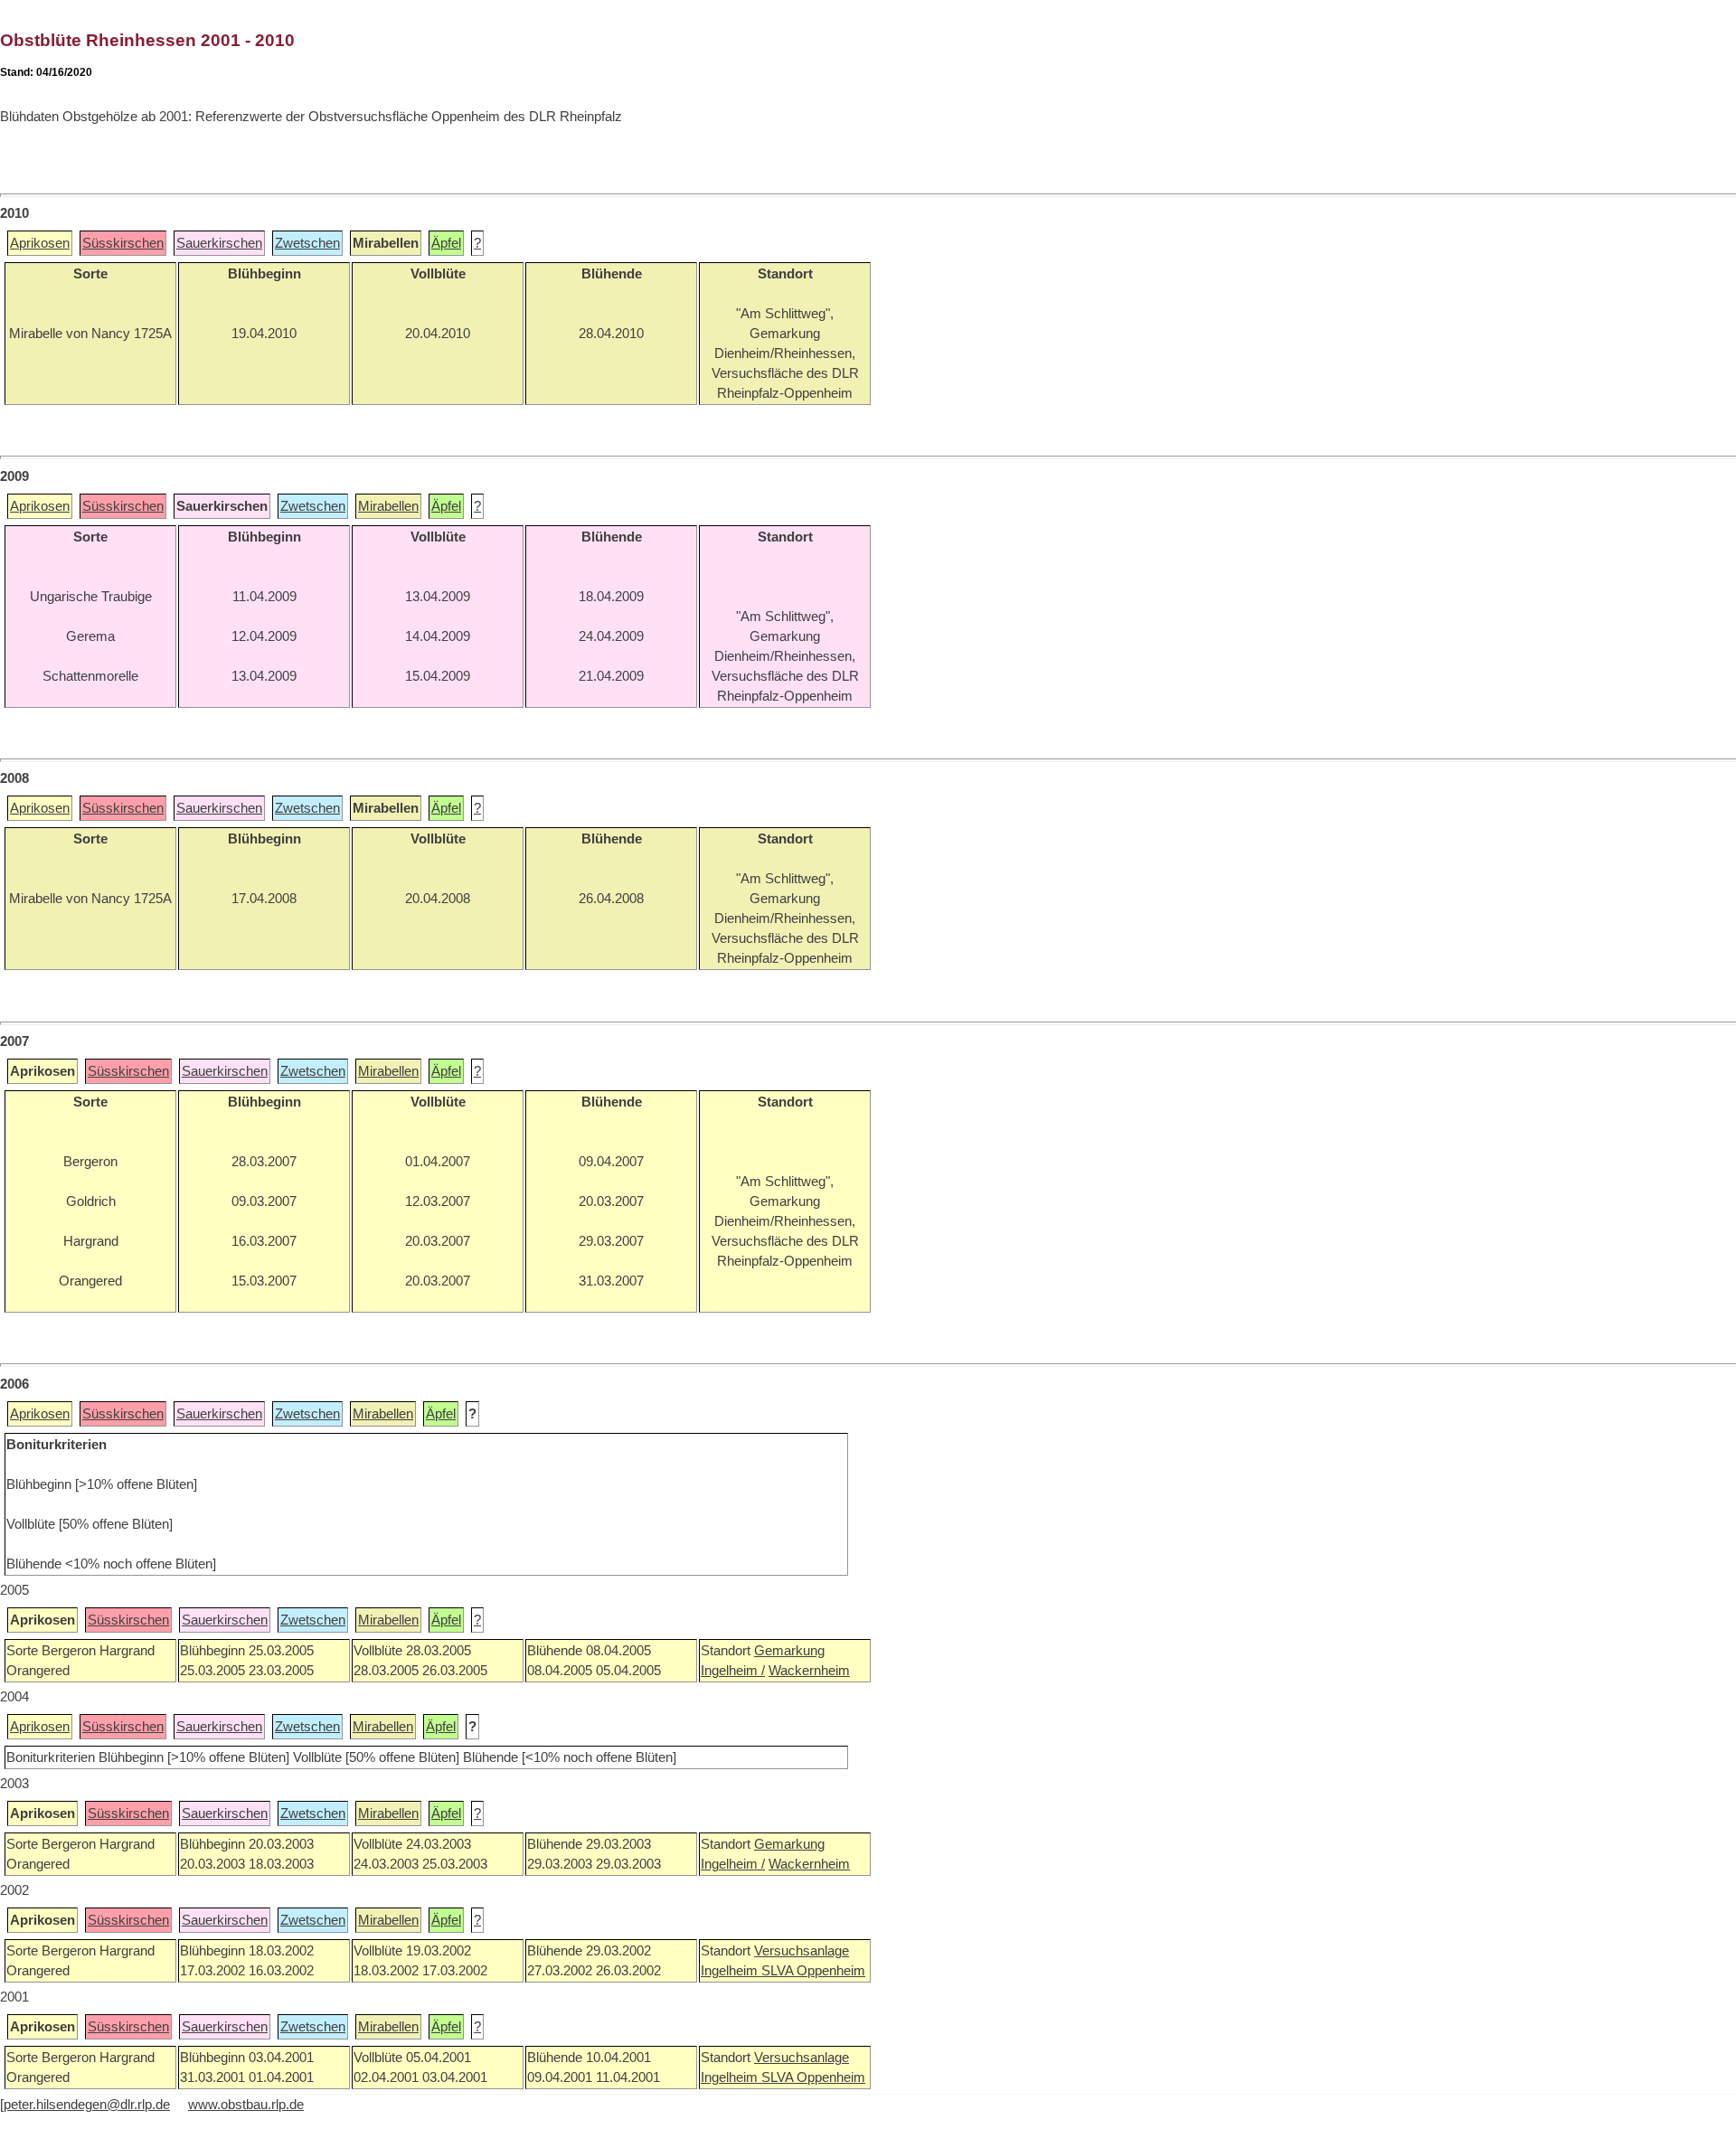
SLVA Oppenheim (813, 1971)
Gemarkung (789, 1651)
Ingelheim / (733, 1671)
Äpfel (446, 243)
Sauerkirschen (219, 243)
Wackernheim (809, 1671)
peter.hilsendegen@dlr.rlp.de (87, 2105)
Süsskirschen (123, 243)
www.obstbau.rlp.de (246, 2105)
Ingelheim (731, 1971)
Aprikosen (40, 243)
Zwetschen (307, 243)
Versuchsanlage (802, 1951)
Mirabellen (388, 506)
